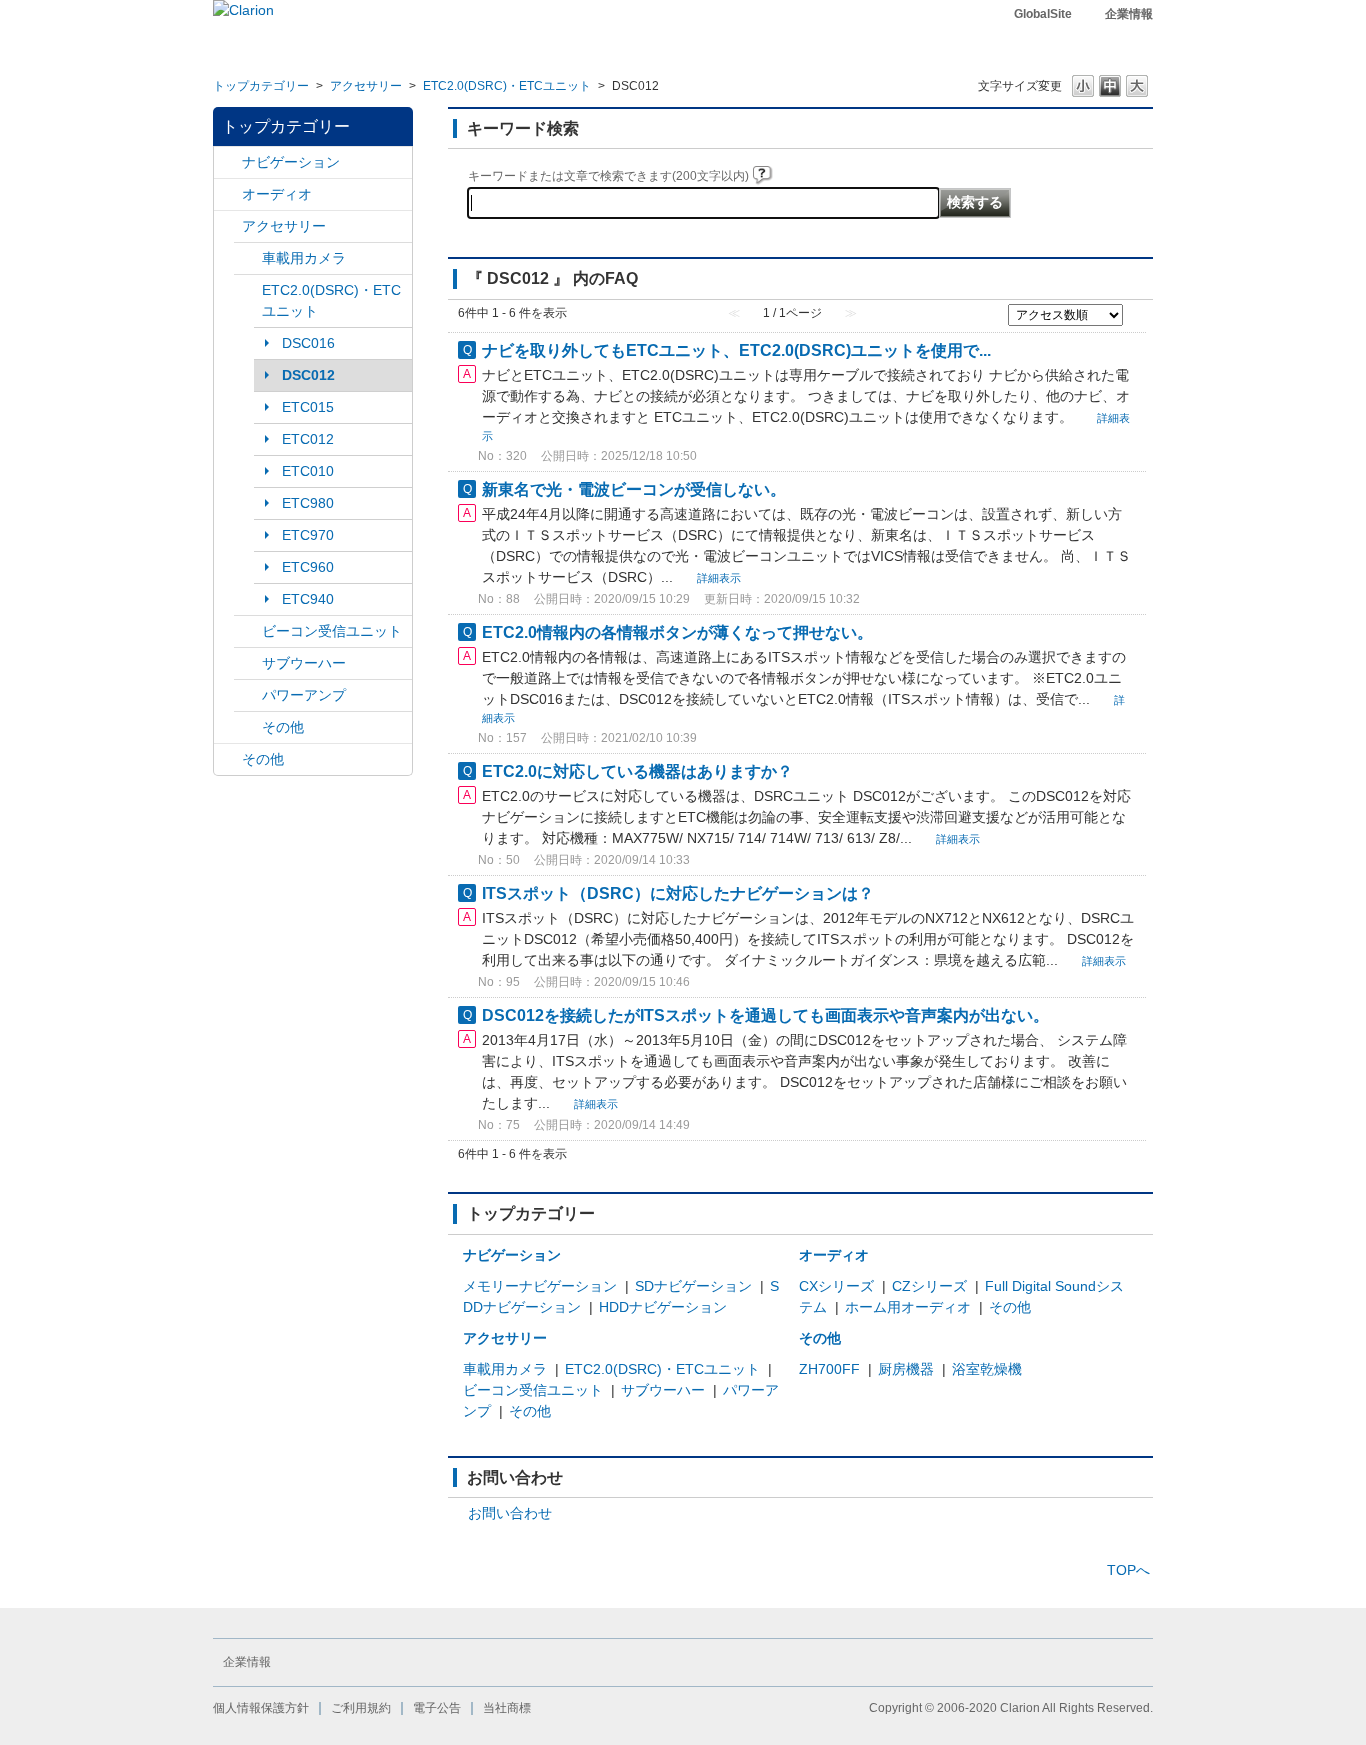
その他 (283, 727)
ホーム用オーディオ (908, 1307)
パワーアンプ (304, 695)
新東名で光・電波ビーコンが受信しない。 (634, 489)
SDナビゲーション (693, 1286)
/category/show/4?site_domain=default (228, 194)
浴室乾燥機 (987, 1369)
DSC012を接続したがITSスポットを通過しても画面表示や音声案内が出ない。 (765, 1015)
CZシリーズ (929, 1286)
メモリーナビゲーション (540, 1286)
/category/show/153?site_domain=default (248, 631)
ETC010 (308, 471)
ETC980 (308, 503)
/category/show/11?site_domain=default (228, 759)
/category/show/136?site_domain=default (248, 290)
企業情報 (1129, 14)
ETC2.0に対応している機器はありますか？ (637, 771)
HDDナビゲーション (663, 1307)
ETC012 (308, 439)
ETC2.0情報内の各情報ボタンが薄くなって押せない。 (677, 632)
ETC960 (308, 567)
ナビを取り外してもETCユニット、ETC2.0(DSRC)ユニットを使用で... (736, 350)
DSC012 (308, 375)
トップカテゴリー (261, 86)
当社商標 (507, 1708)
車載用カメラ (304, 258)
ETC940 (308, 599)
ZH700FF (829, 1369)
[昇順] (1134, 313)
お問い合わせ (510, 1513)
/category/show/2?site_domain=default (228, 162)
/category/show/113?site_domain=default (248, 695)
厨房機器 (906, 1369)
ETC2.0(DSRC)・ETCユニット (507, 86)
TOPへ (1128, 1570)
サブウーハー (304, 663)
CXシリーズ (836, 1286)
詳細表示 (719, 578)
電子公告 (437, 1708)
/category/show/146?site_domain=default (248, 663)
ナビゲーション (291, 162)
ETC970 (308, 535)
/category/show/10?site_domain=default (228, 226)
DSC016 (308, 343)
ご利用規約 (361, 1708)
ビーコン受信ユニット (332, 631)
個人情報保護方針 (261, 1708)
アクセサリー (366, 86)
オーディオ (277, 194)
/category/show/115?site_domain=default (248, 727)
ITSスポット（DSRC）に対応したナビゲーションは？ (678, 893)
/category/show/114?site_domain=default (248, 258)
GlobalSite (1043, 14)
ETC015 (308, 407)
